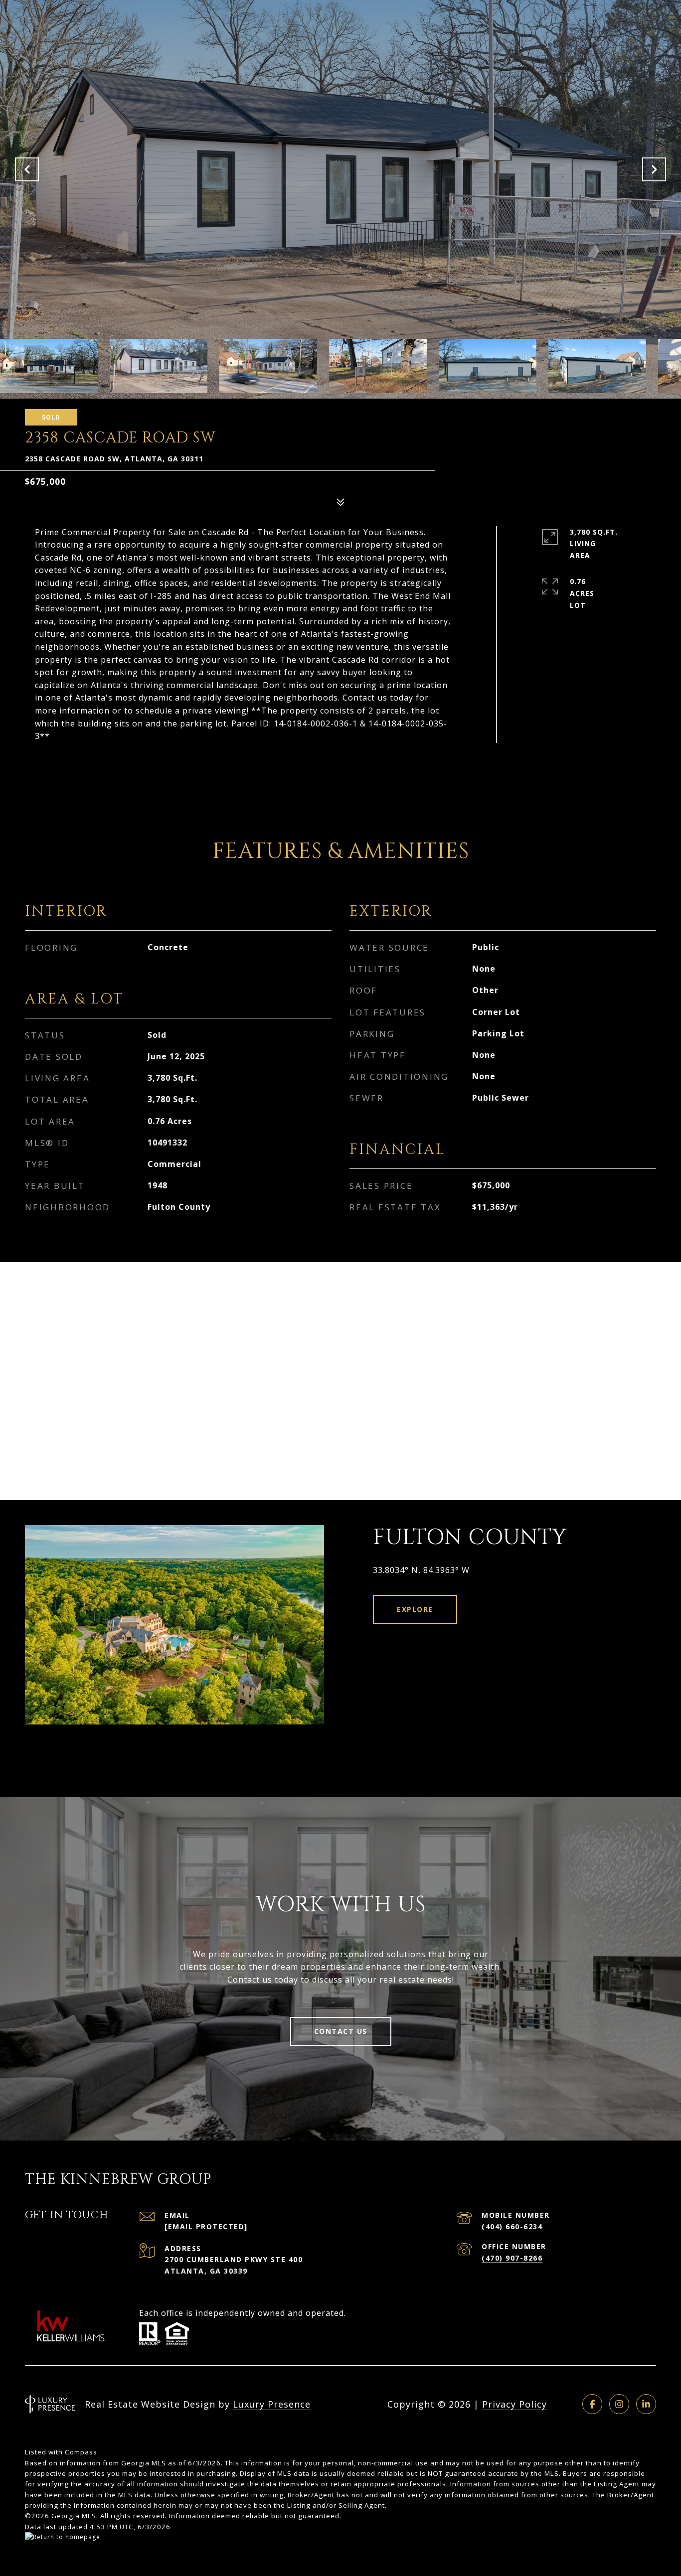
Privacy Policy (514, 2404)
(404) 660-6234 (512, 2226)
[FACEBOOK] (592, 2404)
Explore (415, 1609)
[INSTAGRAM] (619, 2404)
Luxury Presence (272, 2404)
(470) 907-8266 (512, 2258)
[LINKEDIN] (646, 2404)
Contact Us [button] (341, 2031)
